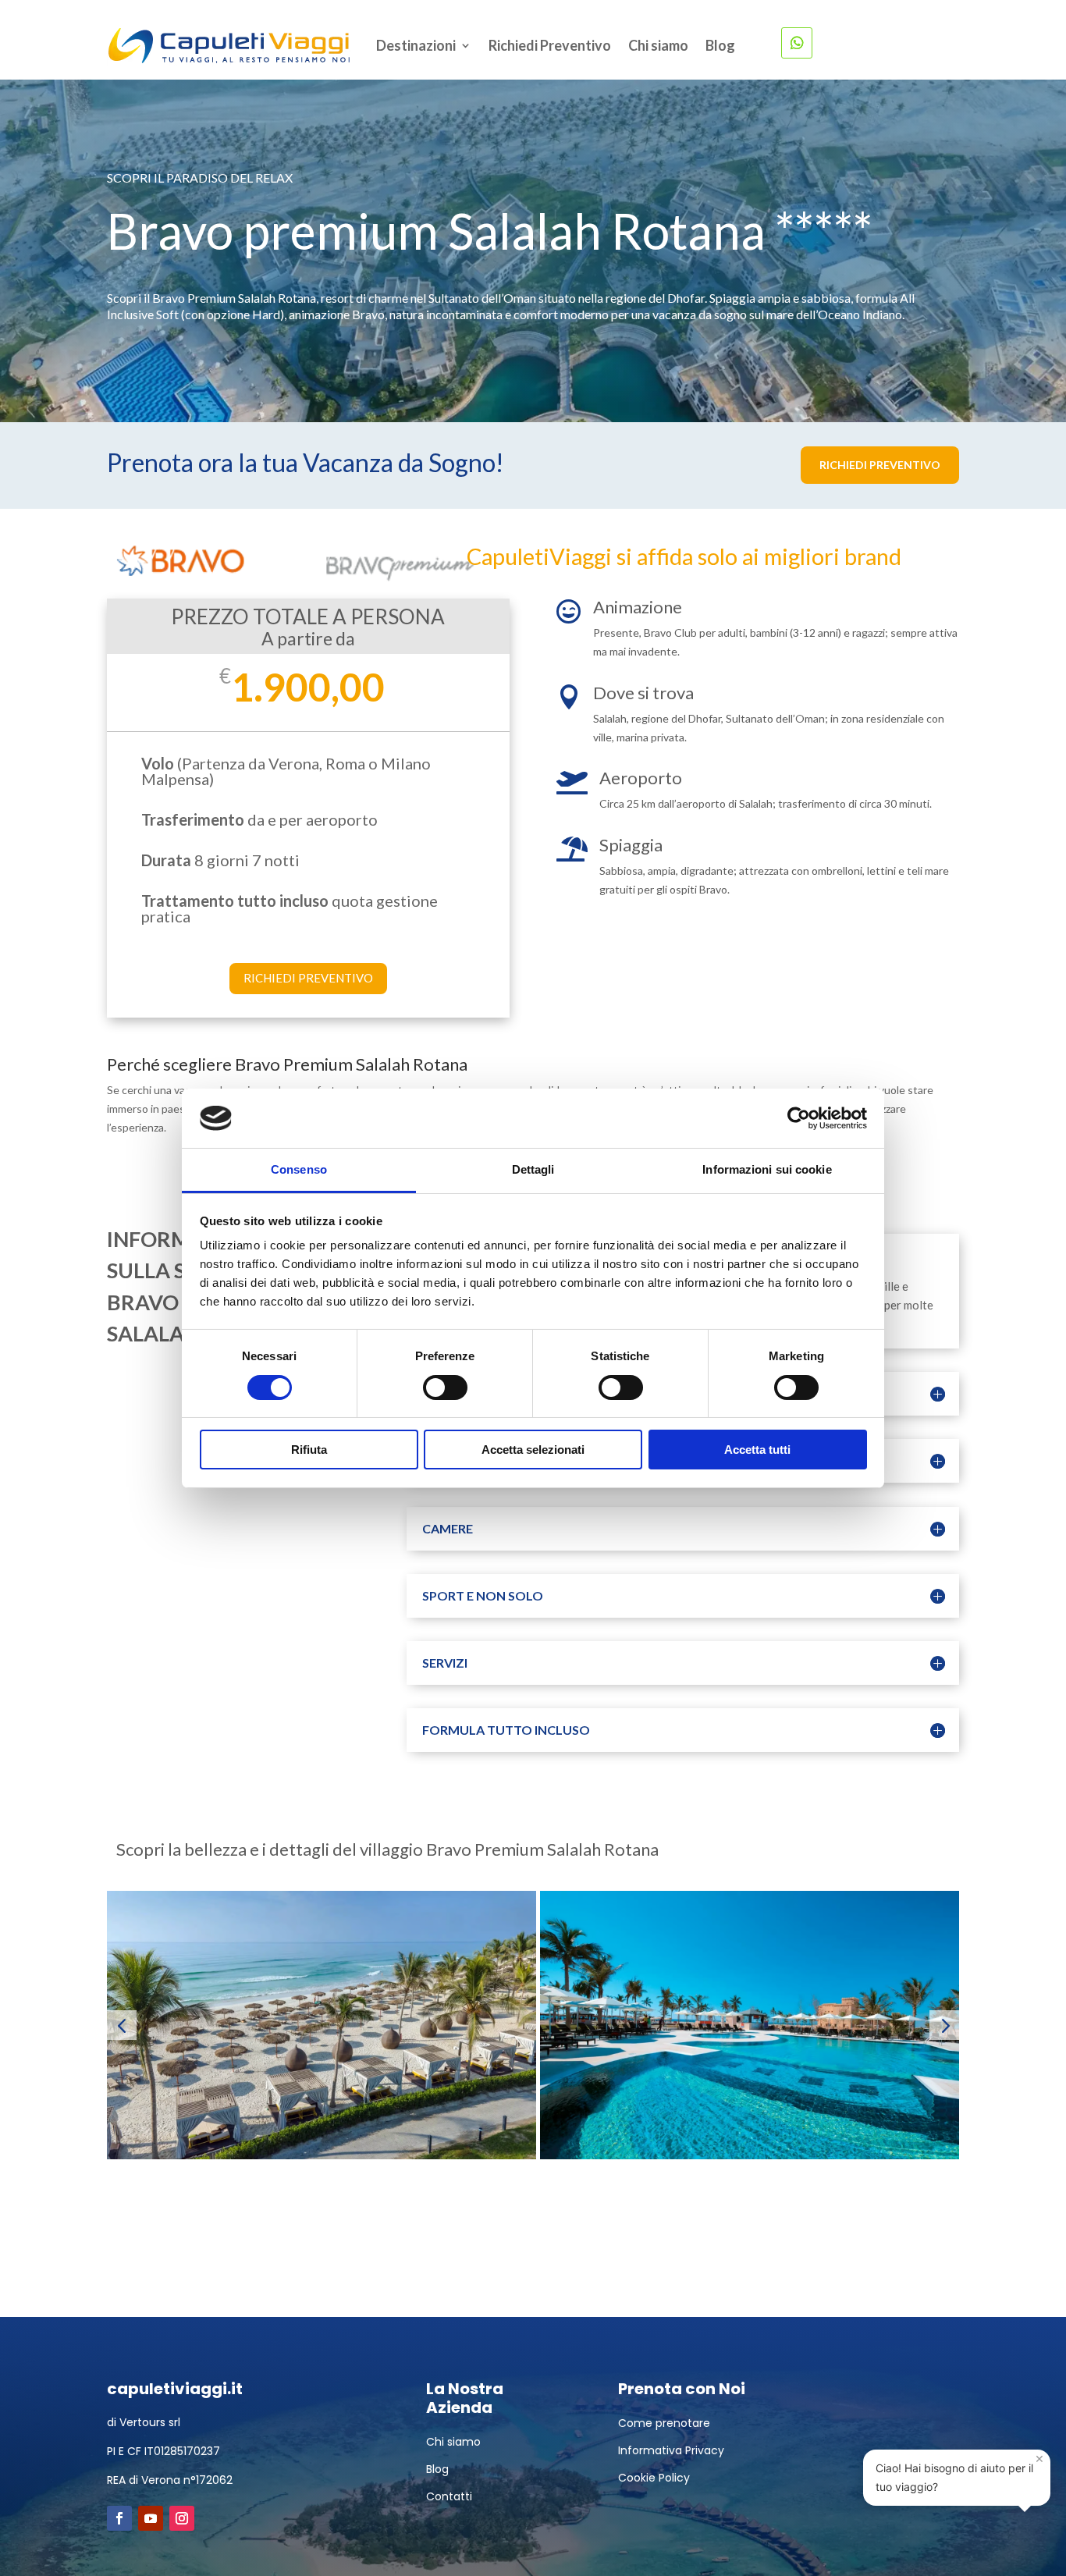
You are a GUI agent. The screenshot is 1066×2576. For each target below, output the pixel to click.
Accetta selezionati (533, 1450)
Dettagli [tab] (533, 1169)
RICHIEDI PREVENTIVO (880, 465)
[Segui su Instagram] (182, 2518)
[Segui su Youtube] (151, 2518)
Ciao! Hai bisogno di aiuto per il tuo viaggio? (960, 2471)
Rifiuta (309, 1450)
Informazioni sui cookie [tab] (767, 1169)
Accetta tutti (757, 1450)
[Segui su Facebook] (119, 2518)
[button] (122, 2025)
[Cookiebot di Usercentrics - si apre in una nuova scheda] (799, 1118)
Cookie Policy (654, 2478)
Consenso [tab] (299, 1169)
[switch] (445, 1387)
